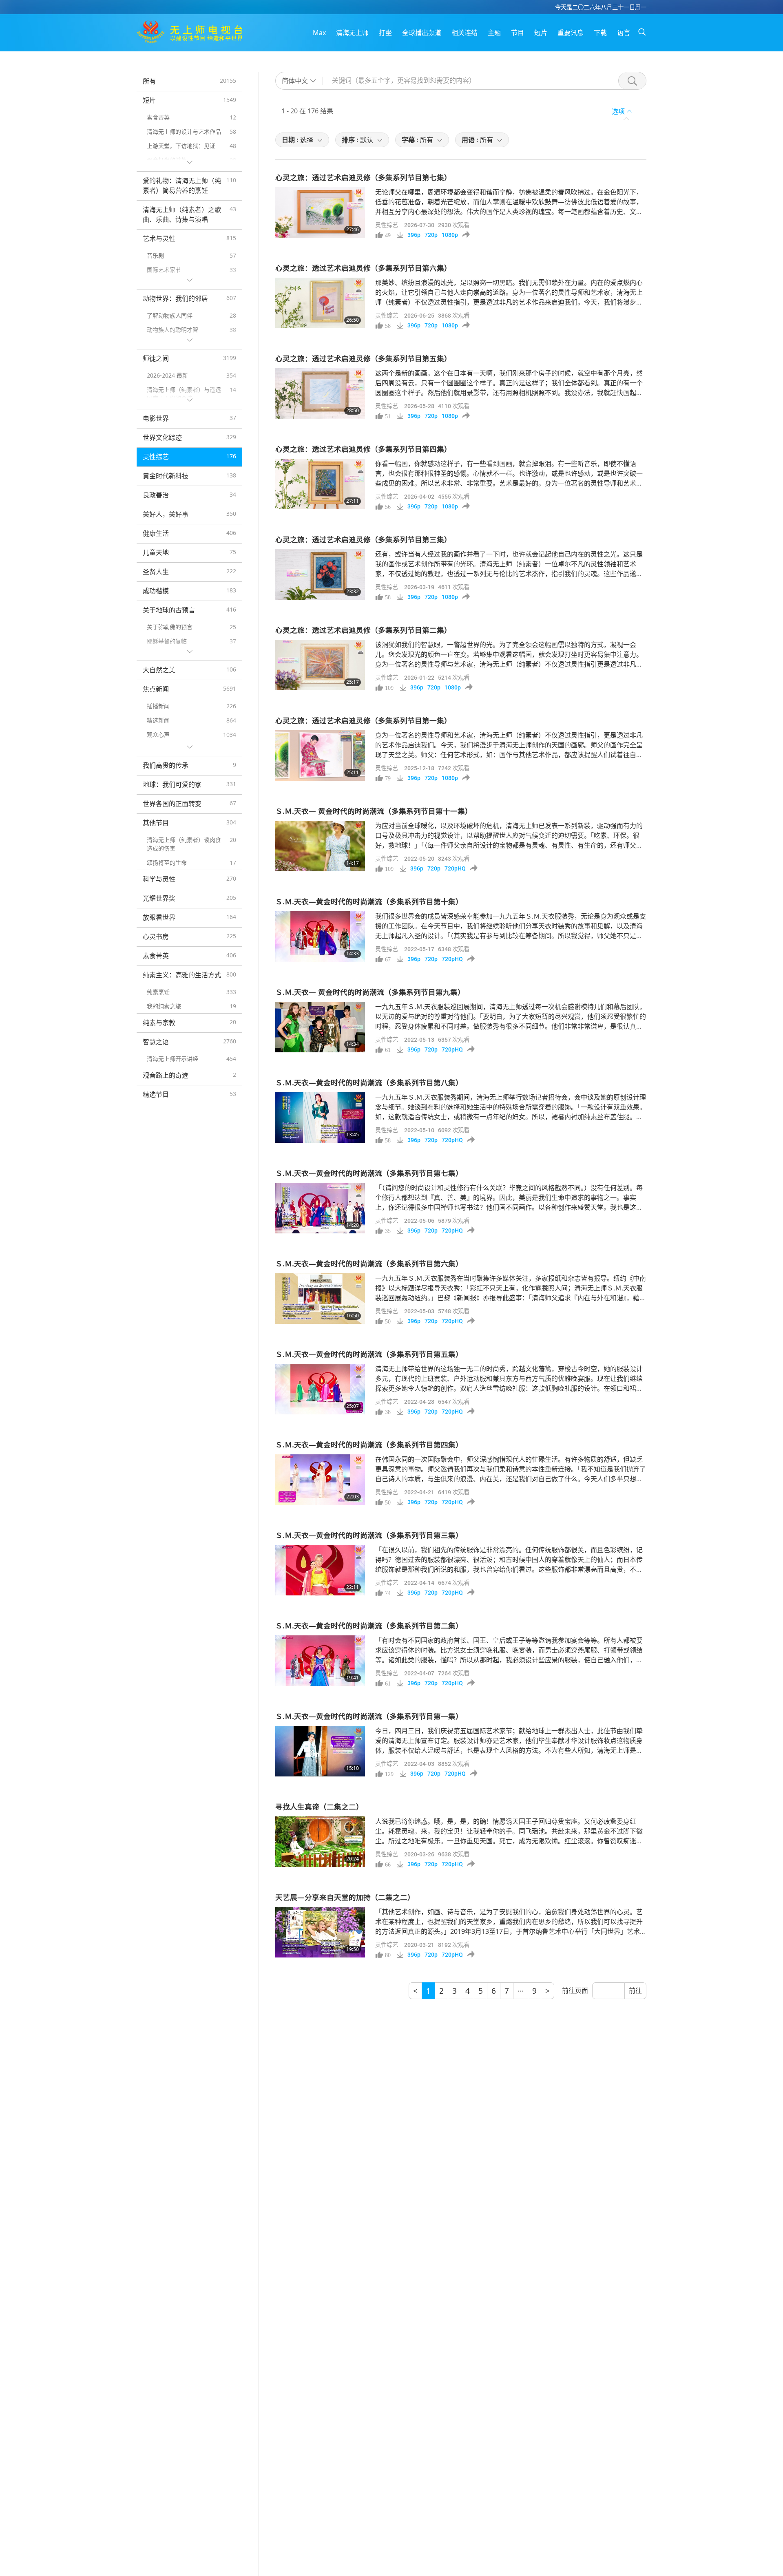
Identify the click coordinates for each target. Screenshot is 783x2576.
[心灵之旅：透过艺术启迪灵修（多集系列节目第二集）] (320, 665)
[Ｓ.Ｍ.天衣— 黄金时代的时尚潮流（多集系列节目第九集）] (320, 1027)
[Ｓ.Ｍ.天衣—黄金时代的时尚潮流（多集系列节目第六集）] (320, 1299)
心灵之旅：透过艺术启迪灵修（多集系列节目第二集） (363, 630)
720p (431, 235)
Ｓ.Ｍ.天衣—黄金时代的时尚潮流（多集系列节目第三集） (369, 1535)
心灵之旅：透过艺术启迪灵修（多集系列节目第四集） (363, 449)
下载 (600, 33)
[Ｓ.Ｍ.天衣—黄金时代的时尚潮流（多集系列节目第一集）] (320, 1751)
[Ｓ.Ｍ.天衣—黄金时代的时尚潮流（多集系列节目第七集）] (320, 1208)
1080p (450, 235)
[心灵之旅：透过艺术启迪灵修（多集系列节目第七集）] (320, 212)
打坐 (385, 33)
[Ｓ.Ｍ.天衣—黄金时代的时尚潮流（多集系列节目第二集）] (320, 1661)
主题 (494, 33)
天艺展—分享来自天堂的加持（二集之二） (345, 1897)
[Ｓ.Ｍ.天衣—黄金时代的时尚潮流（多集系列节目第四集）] (320, 1480)
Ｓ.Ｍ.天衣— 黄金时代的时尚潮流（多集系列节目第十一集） (374, 811)
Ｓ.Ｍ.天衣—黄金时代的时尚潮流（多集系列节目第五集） (369, 1354)
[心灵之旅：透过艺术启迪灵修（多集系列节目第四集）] (320, 484)
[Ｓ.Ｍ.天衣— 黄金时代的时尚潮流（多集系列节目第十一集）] (320, 846)
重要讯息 (571, 33)
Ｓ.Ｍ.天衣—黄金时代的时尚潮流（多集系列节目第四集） (369, 1445)
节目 (518, 33)
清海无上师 (352, 33)
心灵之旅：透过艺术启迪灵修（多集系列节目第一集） (363, 720)
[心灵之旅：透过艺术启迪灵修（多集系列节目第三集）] (320, 574)
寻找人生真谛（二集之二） (319, 1807)
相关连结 (464, 33)
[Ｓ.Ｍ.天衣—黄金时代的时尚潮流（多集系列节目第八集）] (320, 1118)
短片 (541, 33)
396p (414, 235)
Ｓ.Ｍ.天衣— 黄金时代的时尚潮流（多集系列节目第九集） (370, 992)
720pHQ (455, 868)
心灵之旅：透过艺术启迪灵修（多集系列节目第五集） (363, 358)
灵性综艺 (387, 225)
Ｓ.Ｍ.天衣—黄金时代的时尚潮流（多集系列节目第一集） (369, 1716)
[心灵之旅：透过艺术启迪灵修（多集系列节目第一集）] (320, 756)
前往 (635, 1991)
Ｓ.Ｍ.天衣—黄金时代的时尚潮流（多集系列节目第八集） (369, 1083)
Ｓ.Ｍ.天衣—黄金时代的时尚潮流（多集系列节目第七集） (369, 1173)
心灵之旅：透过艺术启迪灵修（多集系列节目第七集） (363, 177)
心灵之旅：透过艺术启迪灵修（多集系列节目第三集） (363, 539)
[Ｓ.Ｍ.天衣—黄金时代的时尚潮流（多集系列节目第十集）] (320, 937)
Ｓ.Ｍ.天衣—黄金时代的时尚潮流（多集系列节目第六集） (369, 1264)
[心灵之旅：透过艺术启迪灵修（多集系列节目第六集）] (320, 303)
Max (319, 33)
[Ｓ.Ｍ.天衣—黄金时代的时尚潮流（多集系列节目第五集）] (320, 1389)
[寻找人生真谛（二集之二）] (320, 1842)
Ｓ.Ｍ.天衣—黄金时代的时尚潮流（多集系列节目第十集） (369, 901)
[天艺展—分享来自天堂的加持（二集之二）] (320, 1932)
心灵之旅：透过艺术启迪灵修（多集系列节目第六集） (363, 268)
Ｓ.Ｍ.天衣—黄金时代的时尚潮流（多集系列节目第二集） (369, 1626)
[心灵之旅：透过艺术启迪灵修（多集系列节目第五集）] (320, 393)
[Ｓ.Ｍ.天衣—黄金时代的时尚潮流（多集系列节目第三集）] (320, 1570)
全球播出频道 (422, 33)
